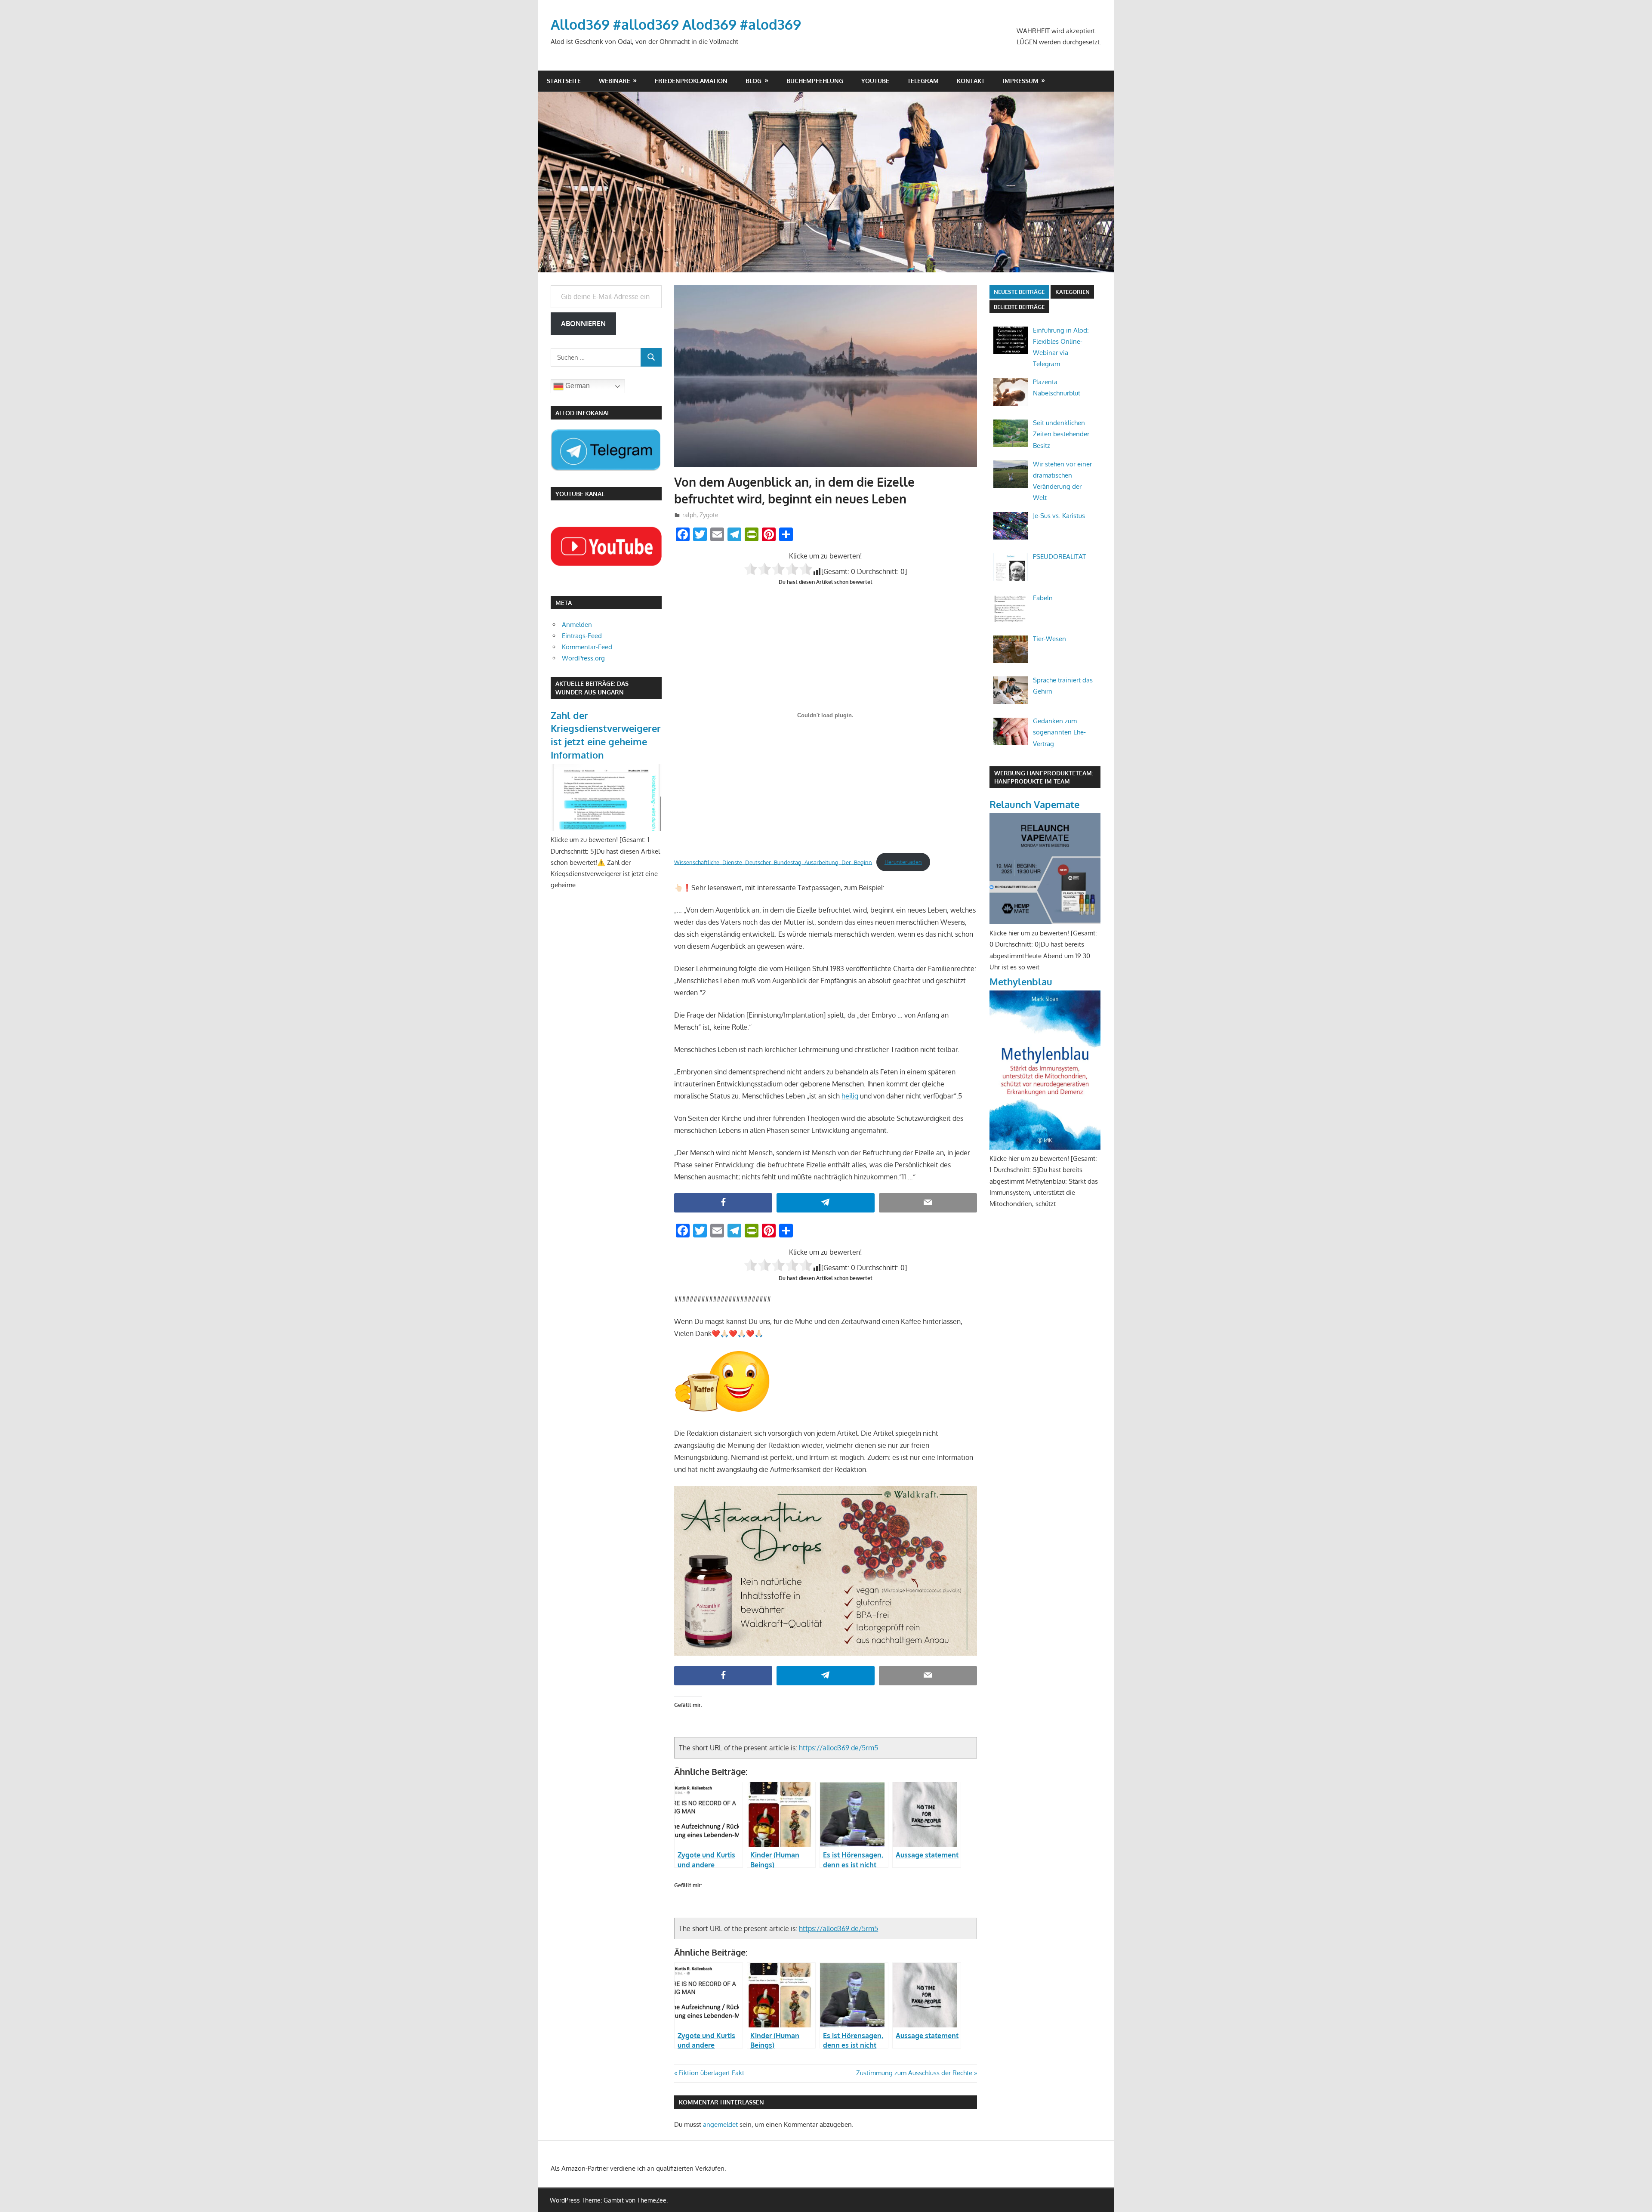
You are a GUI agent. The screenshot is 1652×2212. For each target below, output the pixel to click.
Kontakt (971, 81)
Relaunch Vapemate (1034, 804)
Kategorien (1073, 292)
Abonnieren (583, 324)
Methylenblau (1021, 981)
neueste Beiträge (1019, 292)
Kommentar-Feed (587, 647)
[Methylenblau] (1045, 1147)
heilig (850, 1096)
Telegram (923, 81)
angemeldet (720, 2124)
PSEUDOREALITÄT (1059, 557)
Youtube (875, 81)
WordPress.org (583, 658)
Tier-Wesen (1049, 639)
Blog (754, 81)
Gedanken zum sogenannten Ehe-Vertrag (1059, 732)
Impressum (1021, 81)
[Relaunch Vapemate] (1045, 922)
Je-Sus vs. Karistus (1059, 516)
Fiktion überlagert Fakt (711, 2073)
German (577, 386)
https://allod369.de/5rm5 (838, 1748)
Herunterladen (903, 862)
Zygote (709, 515)
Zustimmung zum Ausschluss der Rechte (914, 2073)
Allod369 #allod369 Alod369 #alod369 (676, 24)
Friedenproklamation (691, 81)
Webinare (615, 81)
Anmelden (577, 625)
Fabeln (1043, 598)
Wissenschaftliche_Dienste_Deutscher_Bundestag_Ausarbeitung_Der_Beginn (773, 862)
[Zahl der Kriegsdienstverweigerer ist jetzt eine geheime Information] (606, 828)
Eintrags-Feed (582, 636)
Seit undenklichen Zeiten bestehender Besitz (1061, 434)
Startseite (564, 81)
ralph (689, 515)
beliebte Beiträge (1019, 307)
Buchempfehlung (815, 81)
